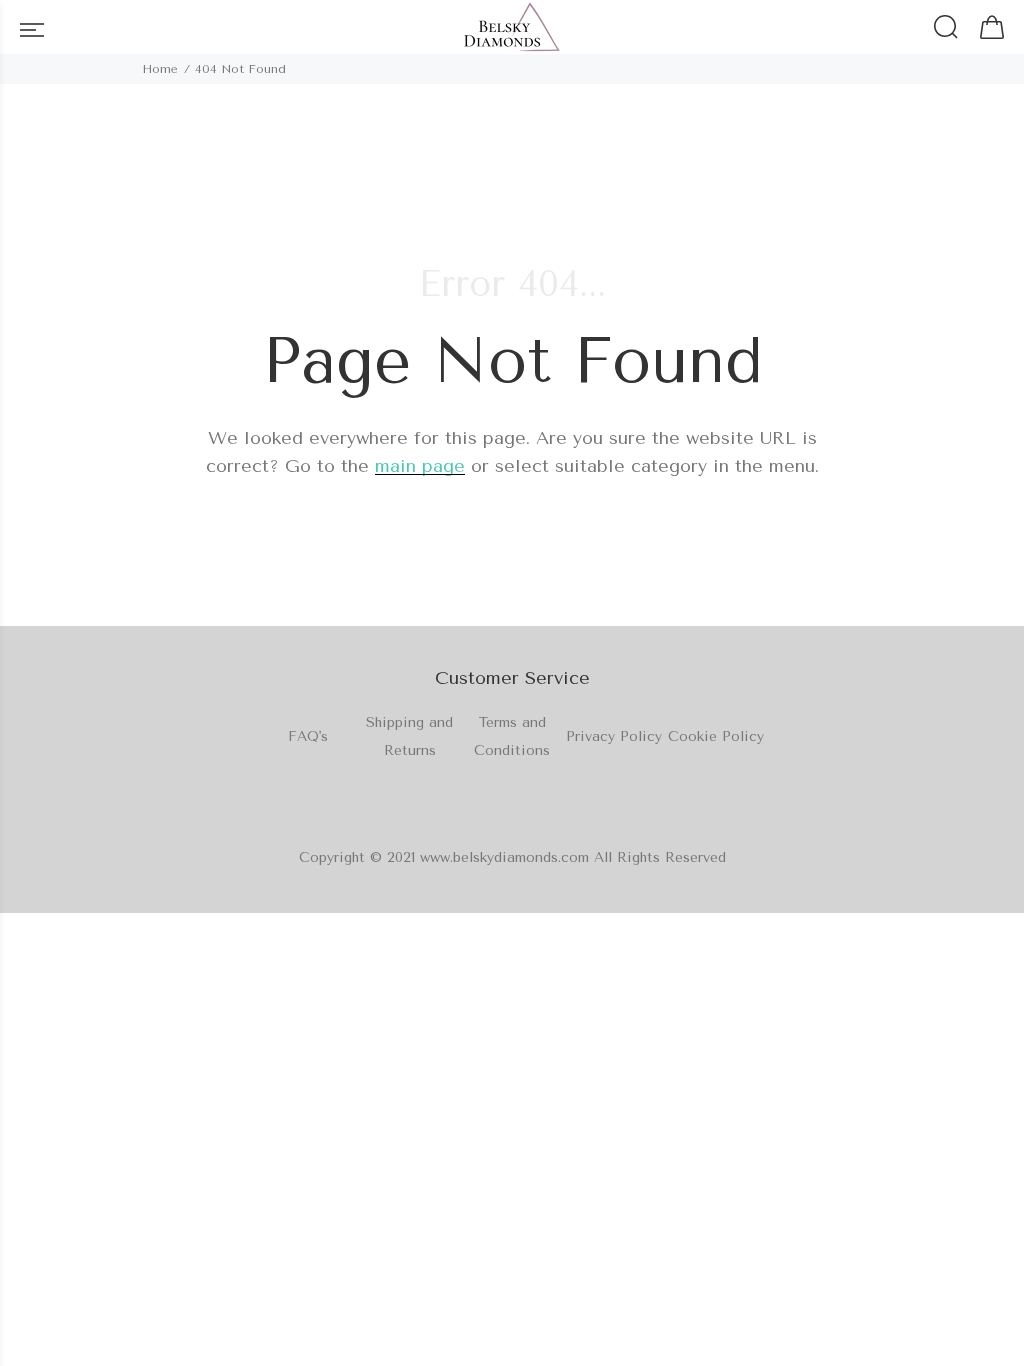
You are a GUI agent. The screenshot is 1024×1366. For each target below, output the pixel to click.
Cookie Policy (716, 736)
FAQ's (308, 736)
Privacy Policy (614, 736)
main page (420, 466)
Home (160, 69)
